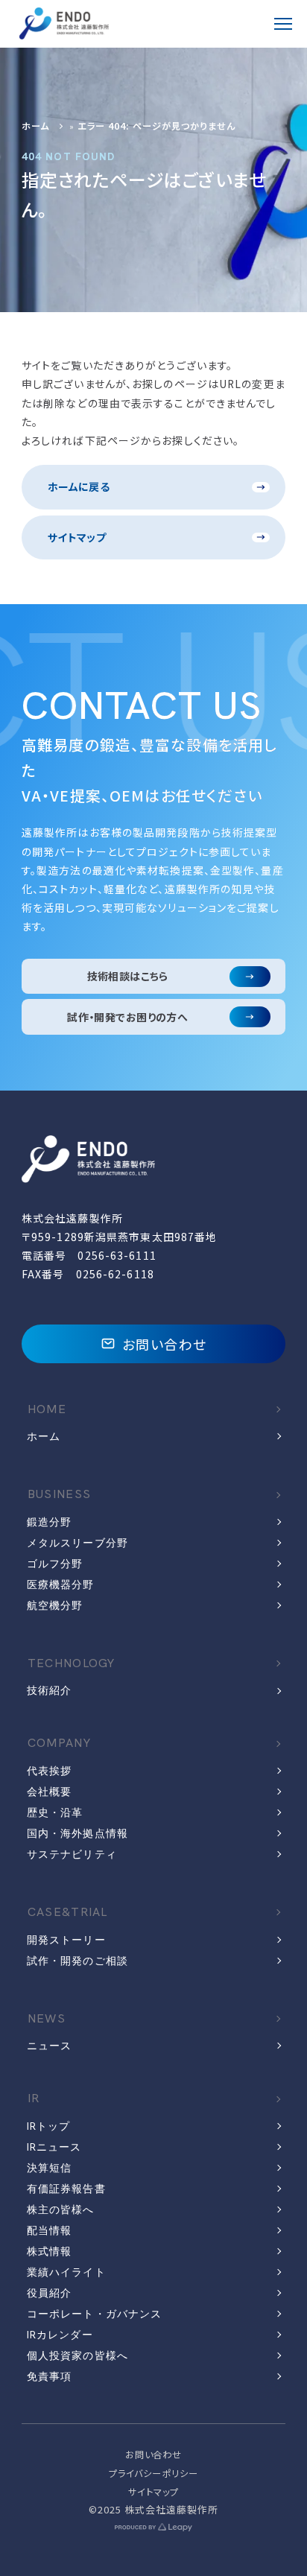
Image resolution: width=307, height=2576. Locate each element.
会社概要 (49, 1792)
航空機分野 (55, 1605)
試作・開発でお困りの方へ (127, 1017)
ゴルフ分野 (55, 1564)
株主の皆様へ (61, 2209)
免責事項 (49, 2376)
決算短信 (49, 2168)
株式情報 (49, 2251)
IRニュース (54, 2147)
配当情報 (49, 2230)
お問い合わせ (165, 1344)
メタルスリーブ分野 (77, 1543)
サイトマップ (77, 537)
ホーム (35, 126)
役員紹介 (49, 2293)
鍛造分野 (49, 1522)
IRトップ (49, 2126)
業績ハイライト (66, 2272)
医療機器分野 (61, 1584)
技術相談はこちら (128, 976)
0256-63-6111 (117, 1255)
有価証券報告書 (66, 2189)
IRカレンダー (60, 2335)
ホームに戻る (79, 486)
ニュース (49, 2046)
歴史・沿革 (55, 1812)
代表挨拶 (49, 1771)
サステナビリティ (72, 1854)
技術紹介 (49, 1690)
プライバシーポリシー (153, 2473)
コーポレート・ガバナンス (94, 2314)
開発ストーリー (66, 1940)
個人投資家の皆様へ (77, 2355)
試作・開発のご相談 (77, 1961)
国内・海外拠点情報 (77, 1833)
